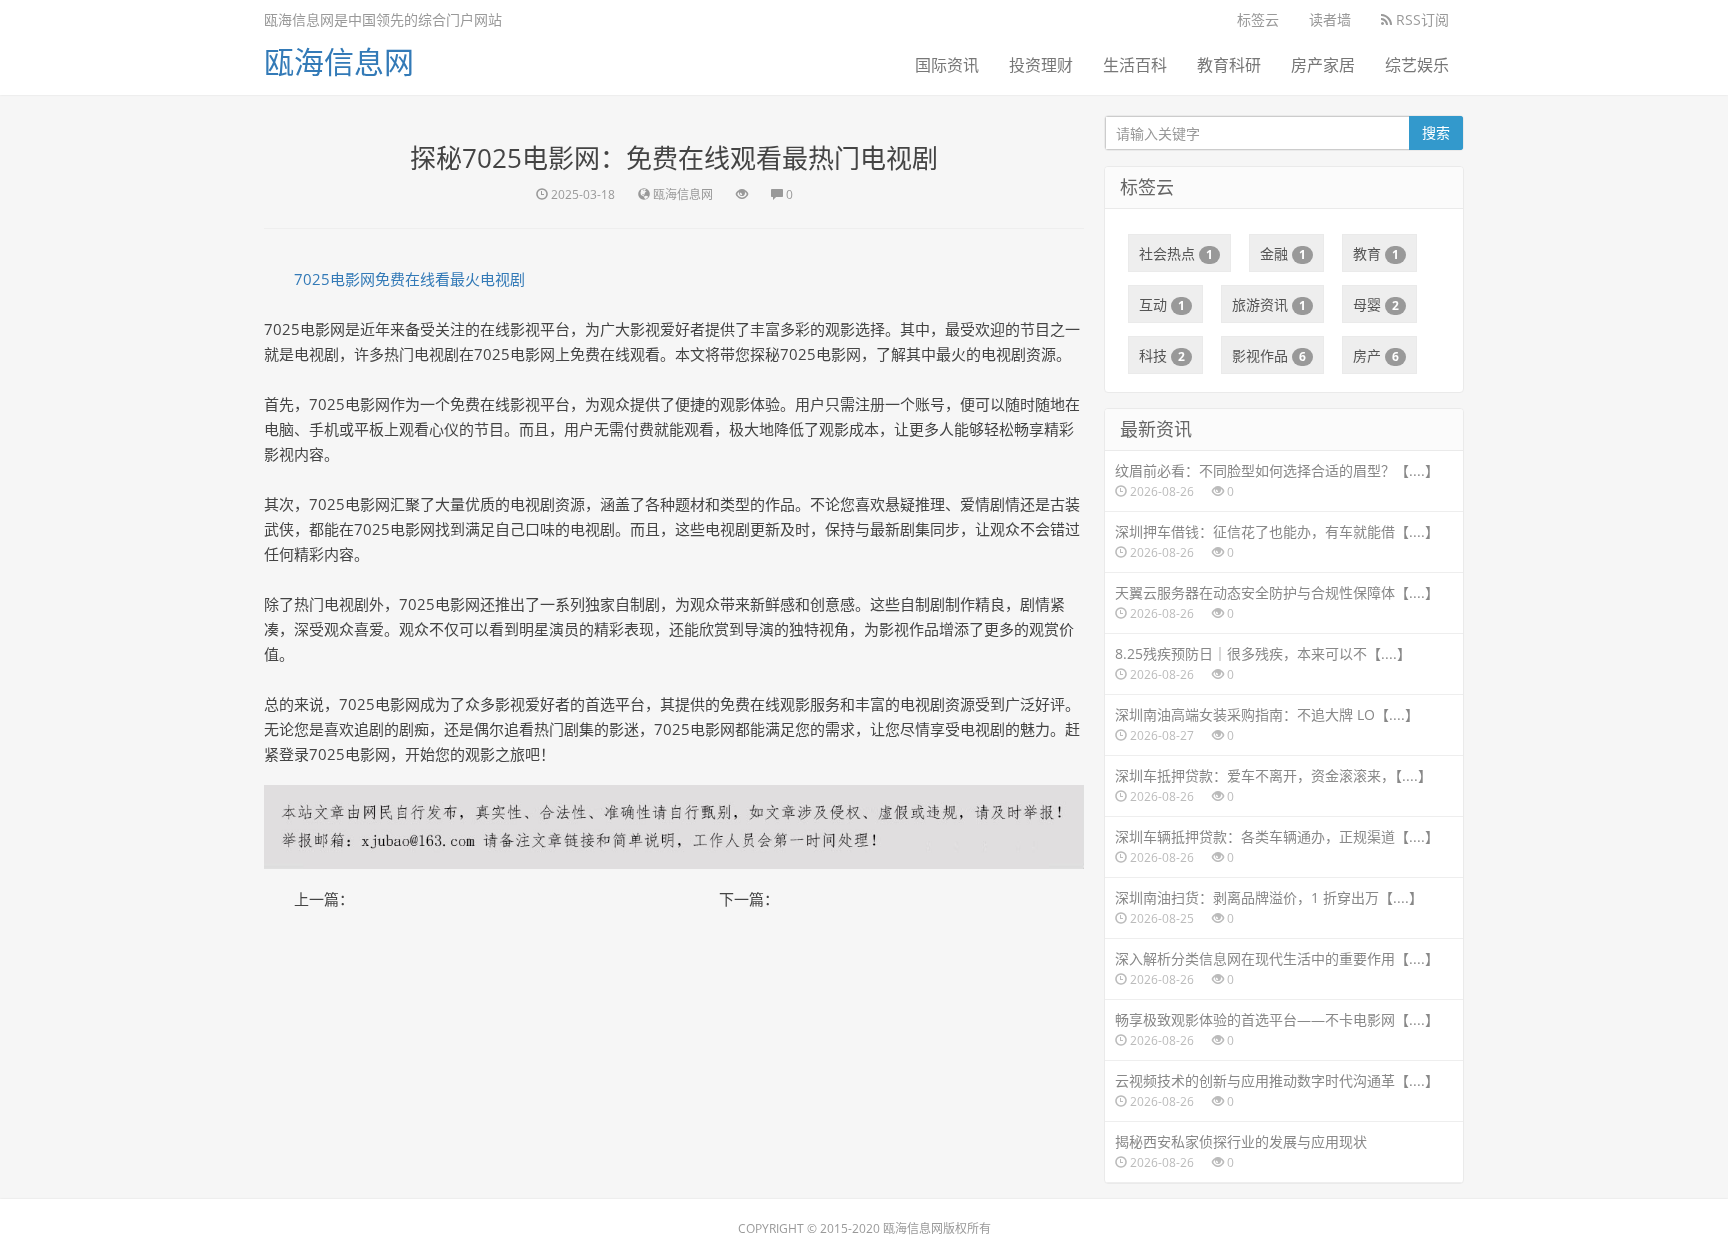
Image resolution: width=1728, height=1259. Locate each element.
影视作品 (1269, 355)
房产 (1376, 355)
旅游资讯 (1269, 304)
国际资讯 (947, 65)
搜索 (1436, 132)
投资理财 (1041, 65)
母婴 (1376, 304)
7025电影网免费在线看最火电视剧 (409, 279)
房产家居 (1323, 65)
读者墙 (1330, 19)
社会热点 (1176, 253)
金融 (1283, 253)
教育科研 (1229, 65)
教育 (1376, 253)
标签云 (1258, 19)
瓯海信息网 (339, 61)
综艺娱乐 (1417, 65)
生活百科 (1135, 65)
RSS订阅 (1420, 19)
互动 (1162, 304)
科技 (1162, 355)
